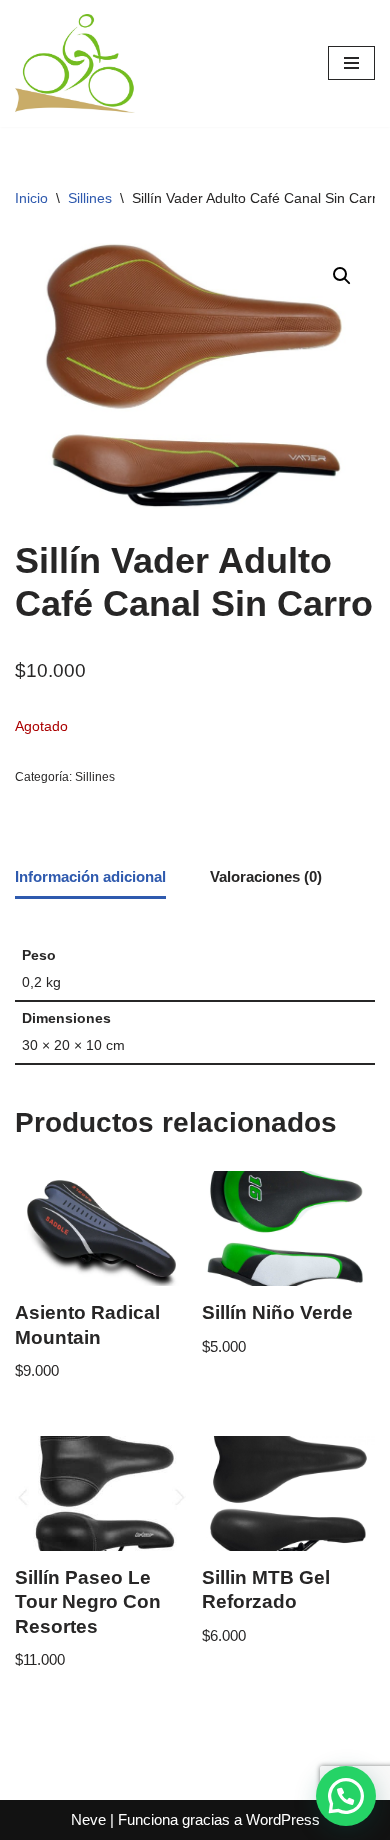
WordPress (283, 1819)
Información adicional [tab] (90, 876)
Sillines (90, 198)
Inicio (31, 198)
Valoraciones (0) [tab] (266, 876)
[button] (342, 276)
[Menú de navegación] (351, 63)
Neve (88, 1819)
